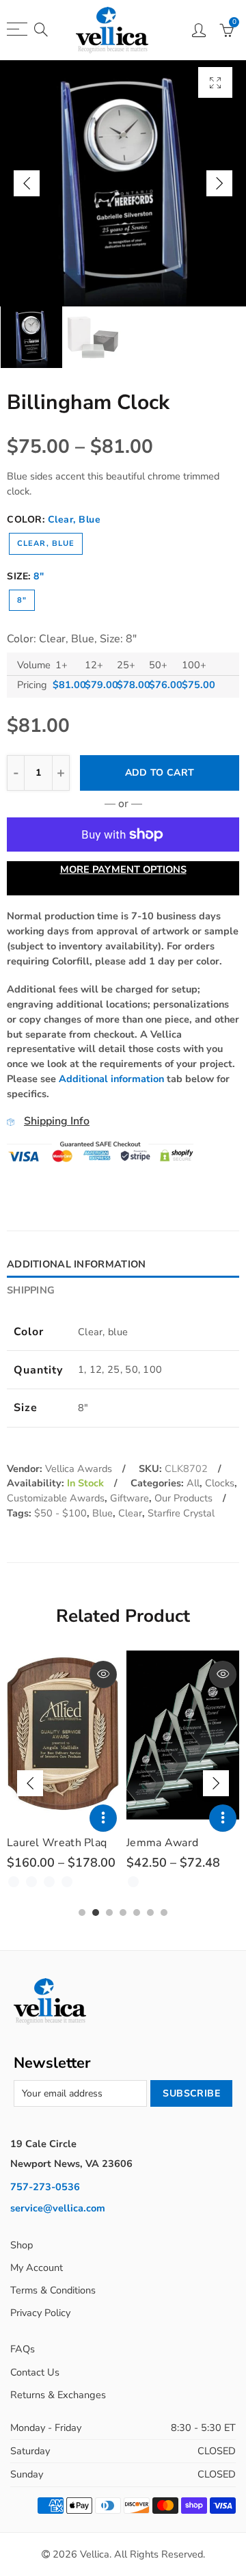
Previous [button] (27, 183)
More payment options (123, 869)
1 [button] (82, 1913)
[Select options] (103, 1818)
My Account (37, 2268)
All (193, 1483)
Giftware (129, 1498)
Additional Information (76, 1264)
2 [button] (96, 1913)
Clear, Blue (46, 543)
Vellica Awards (79, 1469)
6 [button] (150, 1913)
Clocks (220, 1483)
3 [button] (109, 1913)
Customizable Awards (56, 1498)
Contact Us (35, 2372)
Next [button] (219, 183)
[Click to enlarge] (215, 82)
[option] (123, 183)
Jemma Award (162, 1843)
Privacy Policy (40, 2313)
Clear (130, 1513)
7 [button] (164, 1913)
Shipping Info (57, 1121)
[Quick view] (103, 1674)
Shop (22, 2245)
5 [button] (137, 1913)
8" (22, 600)
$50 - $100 (60, 1513)
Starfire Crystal (181, 1513)
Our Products (183, 1498)
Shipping (31, 1290)
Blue (102, 1513)
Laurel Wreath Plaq (57, 1843)
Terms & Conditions (53, 2290)
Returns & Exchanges (58, 2395)
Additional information (111, 1079)
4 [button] (123, 1913)
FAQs (23, 2349)
